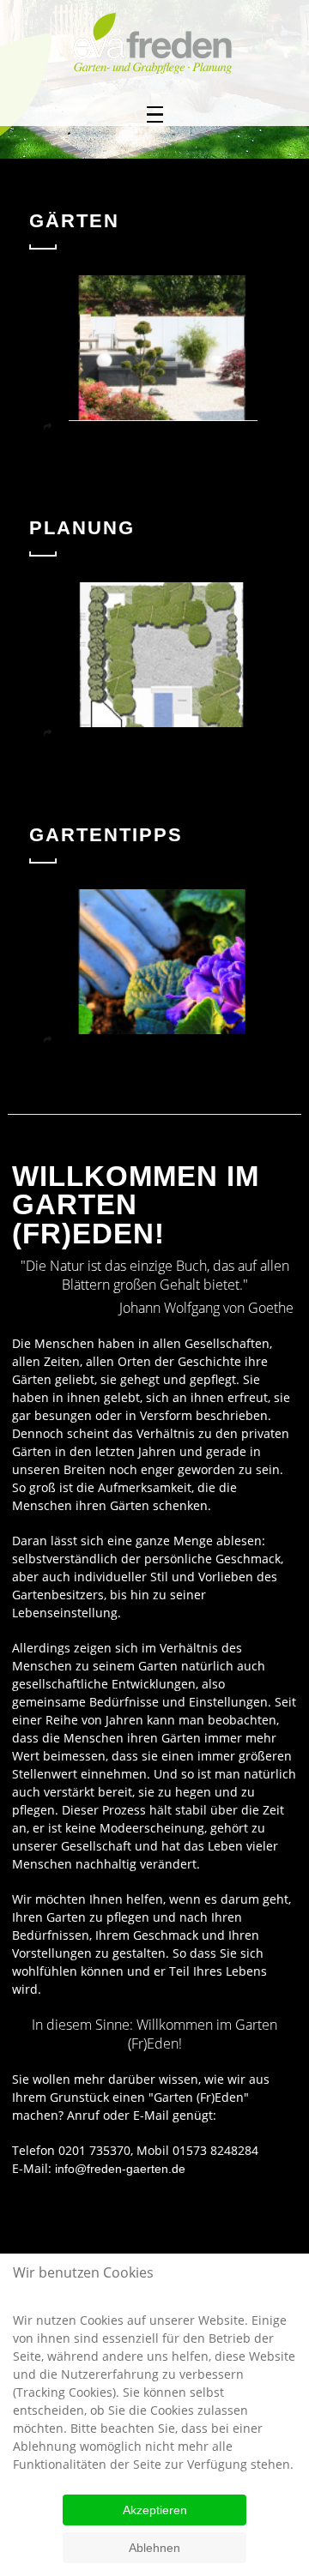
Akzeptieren (155, 2510)
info (65, 2169)
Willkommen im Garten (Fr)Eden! (136, 1205)
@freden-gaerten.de (130, 2169)
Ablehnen (154, 2548)
